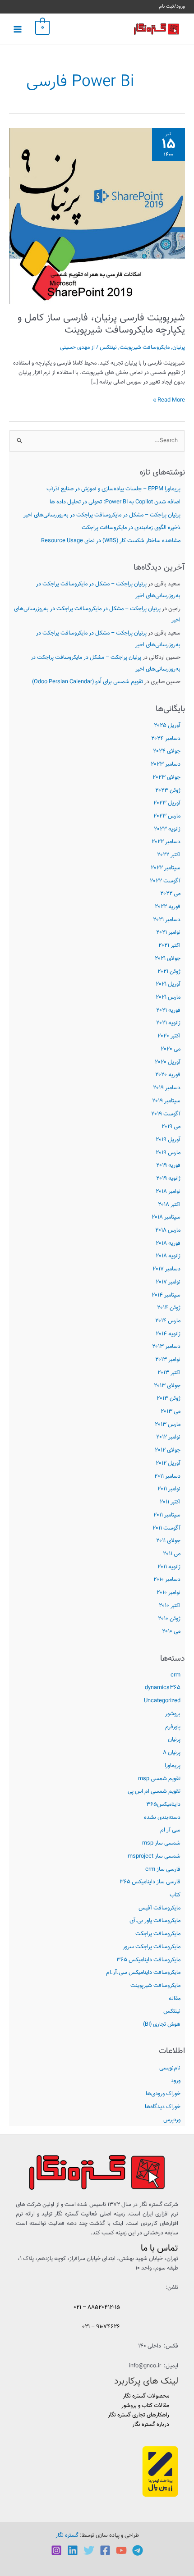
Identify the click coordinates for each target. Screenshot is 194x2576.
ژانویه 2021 (168, 1023)
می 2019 (171, 1127)
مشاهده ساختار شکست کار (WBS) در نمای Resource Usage (111, 541)
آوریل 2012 (168, 1463)
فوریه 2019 (168, 1165)
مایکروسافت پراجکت (158, 1934)
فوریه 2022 (168, 907)
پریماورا (173, 1766)
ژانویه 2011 (169, 1567)
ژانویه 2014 (168, 1334)
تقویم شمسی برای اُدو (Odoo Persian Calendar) (88, 682)
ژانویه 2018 (168, 1256)
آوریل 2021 (168, 984)
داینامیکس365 (163, 1804)
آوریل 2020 (168, 1062)
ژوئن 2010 (169, 1619)
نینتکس (172, 2011)
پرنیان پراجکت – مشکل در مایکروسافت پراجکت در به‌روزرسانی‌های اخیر (102, 515)
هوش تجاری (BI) (162, 2024)
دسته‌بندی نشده (162, 1818)
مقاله (175, 1999)
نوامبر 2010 (169, 1593)
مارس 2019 (168, 1153)
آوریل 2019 (168, 1140)
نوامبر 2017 (168, 1282)
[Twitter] (89, 2550)
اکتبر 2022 (169, 855)
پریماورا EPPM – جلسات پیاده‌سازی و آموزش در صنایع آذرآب (113, 489)
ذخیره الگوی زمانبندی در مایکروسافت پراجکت (131, 528)
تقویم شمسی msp (159, 1779)
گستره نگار (67, 2535)
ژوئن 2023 (168, 790)
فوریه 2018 (168, 1243)
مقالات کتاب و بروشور (145, 2406)
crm (176, 1675)
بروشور (173, 1714)
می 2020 (171, 1049)
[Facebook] (105, 2550)
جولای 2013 (167, 1386)
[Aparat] (121, 2550)
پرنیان (174, 1740)
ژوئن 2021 (169, 972)
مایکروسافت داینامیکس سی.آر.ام (143, 1973)
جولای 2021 (168, 959)
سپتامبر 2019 (166, 1101)
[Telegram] (138, 2550)
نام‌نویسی (170, 2068)
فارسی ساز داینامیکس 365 (150, 1882)
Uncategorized (162, 1701)
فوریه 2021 (168, 1010)
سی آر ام (170, 1830)
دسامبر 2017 (166, 1269)
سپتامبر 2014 (166, 1295)
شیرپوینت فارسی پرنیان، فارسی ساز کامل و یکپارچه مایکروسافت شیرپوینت (101, 324)
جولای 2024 (167, 751)
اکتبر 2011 (170, 1502)
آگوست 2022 (165, 881)
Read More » (169, 400)
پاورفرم (173, 1727)
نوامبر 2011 (169, 1489)
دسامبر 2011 (167, 1476)
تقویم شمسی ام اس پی (154, 1791)
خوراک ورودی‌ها (163, 2094)
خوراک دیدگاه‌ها (163, 2107)
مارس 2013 (168, 1425)
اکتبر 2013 (169, 1373)
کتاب (175, 1895)
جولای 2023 (166, 777)
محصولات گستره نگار (146, 2396)
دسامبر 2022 (166, 842)
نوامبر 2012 (168, 1437)
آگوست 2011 (166, 1528)
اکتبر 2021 (169, 945)
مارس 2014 (168, 1321)
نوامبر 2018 (168, 1192)
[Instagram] (56, 2550)
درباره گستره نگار (151, 2425)
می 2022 (170, 894)
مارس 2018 (168, 1230)
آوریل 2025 (167, 726)
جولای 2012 (168, 1450)
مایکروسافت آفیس (159, 1908)
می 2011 (172, 1554)
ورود (176, 2081)
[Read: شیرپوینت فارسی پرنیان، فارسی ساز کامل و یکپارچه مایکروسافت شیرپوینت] (97, 216)
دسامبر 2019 (167, 1088)
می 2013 (171, 1411)
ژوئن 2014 (169, 1308)
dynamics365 (163, 1688)
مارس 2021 (168, 997)
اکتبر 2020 (169, 1036)
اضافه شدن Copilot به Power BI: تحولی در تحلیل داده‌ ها (115, 502)
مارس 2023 (167, 816)
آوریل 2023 (167, 803)
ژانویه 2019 (168, 1178)
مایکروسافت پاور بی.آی (155, 1921)
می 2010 (171, 1631)
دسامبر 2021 (167, 920)
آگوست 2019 (166, 1114)
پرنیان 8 (172, 1753)
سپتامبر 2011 (167, 1515)
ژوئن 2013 (169, 1398)
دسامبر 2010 (167, 1580)
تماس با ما (159, 2248)
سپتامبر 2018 (166, 1217)
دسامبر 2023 (166, 764)
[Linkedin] (73, 2550)
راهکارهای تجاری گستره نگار (139, 2415)
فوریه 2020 (168, 1075)
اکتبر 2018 (169, 1205)
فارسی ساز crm (163, 1869)
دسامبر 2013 (166, 1347)
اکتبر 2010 (170, 1606)
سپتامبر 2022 (166, 868)
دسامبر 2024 (166, 739)
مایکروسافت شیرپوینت (155, 1986)
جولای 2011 (168, 1541)
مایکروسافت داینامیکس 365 (148, 1960)
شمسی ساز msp (161, 1843)
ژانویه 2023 (167, 829)
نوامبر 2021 (168, 932)
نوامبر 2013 (168, 1360)
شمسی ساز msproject (154, 1856)
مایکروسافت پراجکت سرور (152, 1947)
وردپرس (172, 2120)
